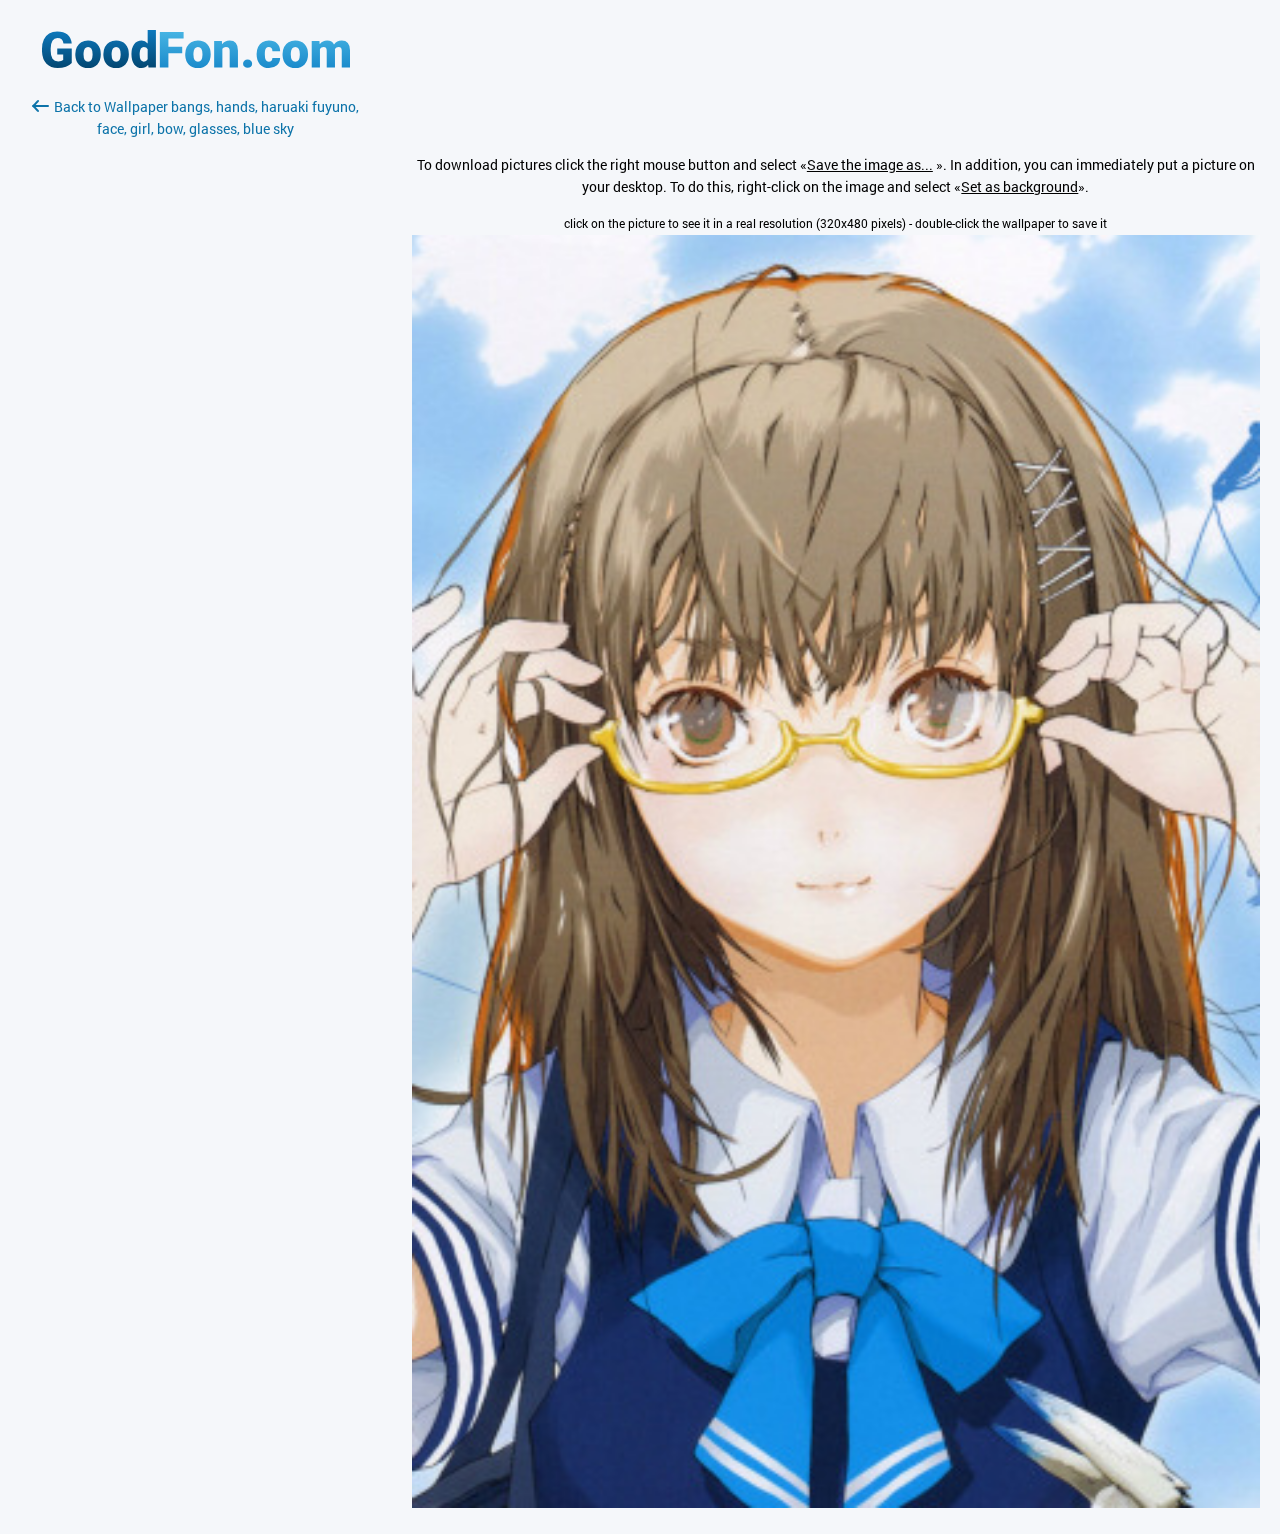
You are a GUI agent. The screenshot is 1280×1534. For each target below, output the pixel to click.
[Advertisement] (196, 377)
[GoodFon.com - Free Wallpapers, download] (196, 62)
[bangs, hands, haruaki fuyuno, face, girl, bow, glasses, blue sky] (836, 1502)
